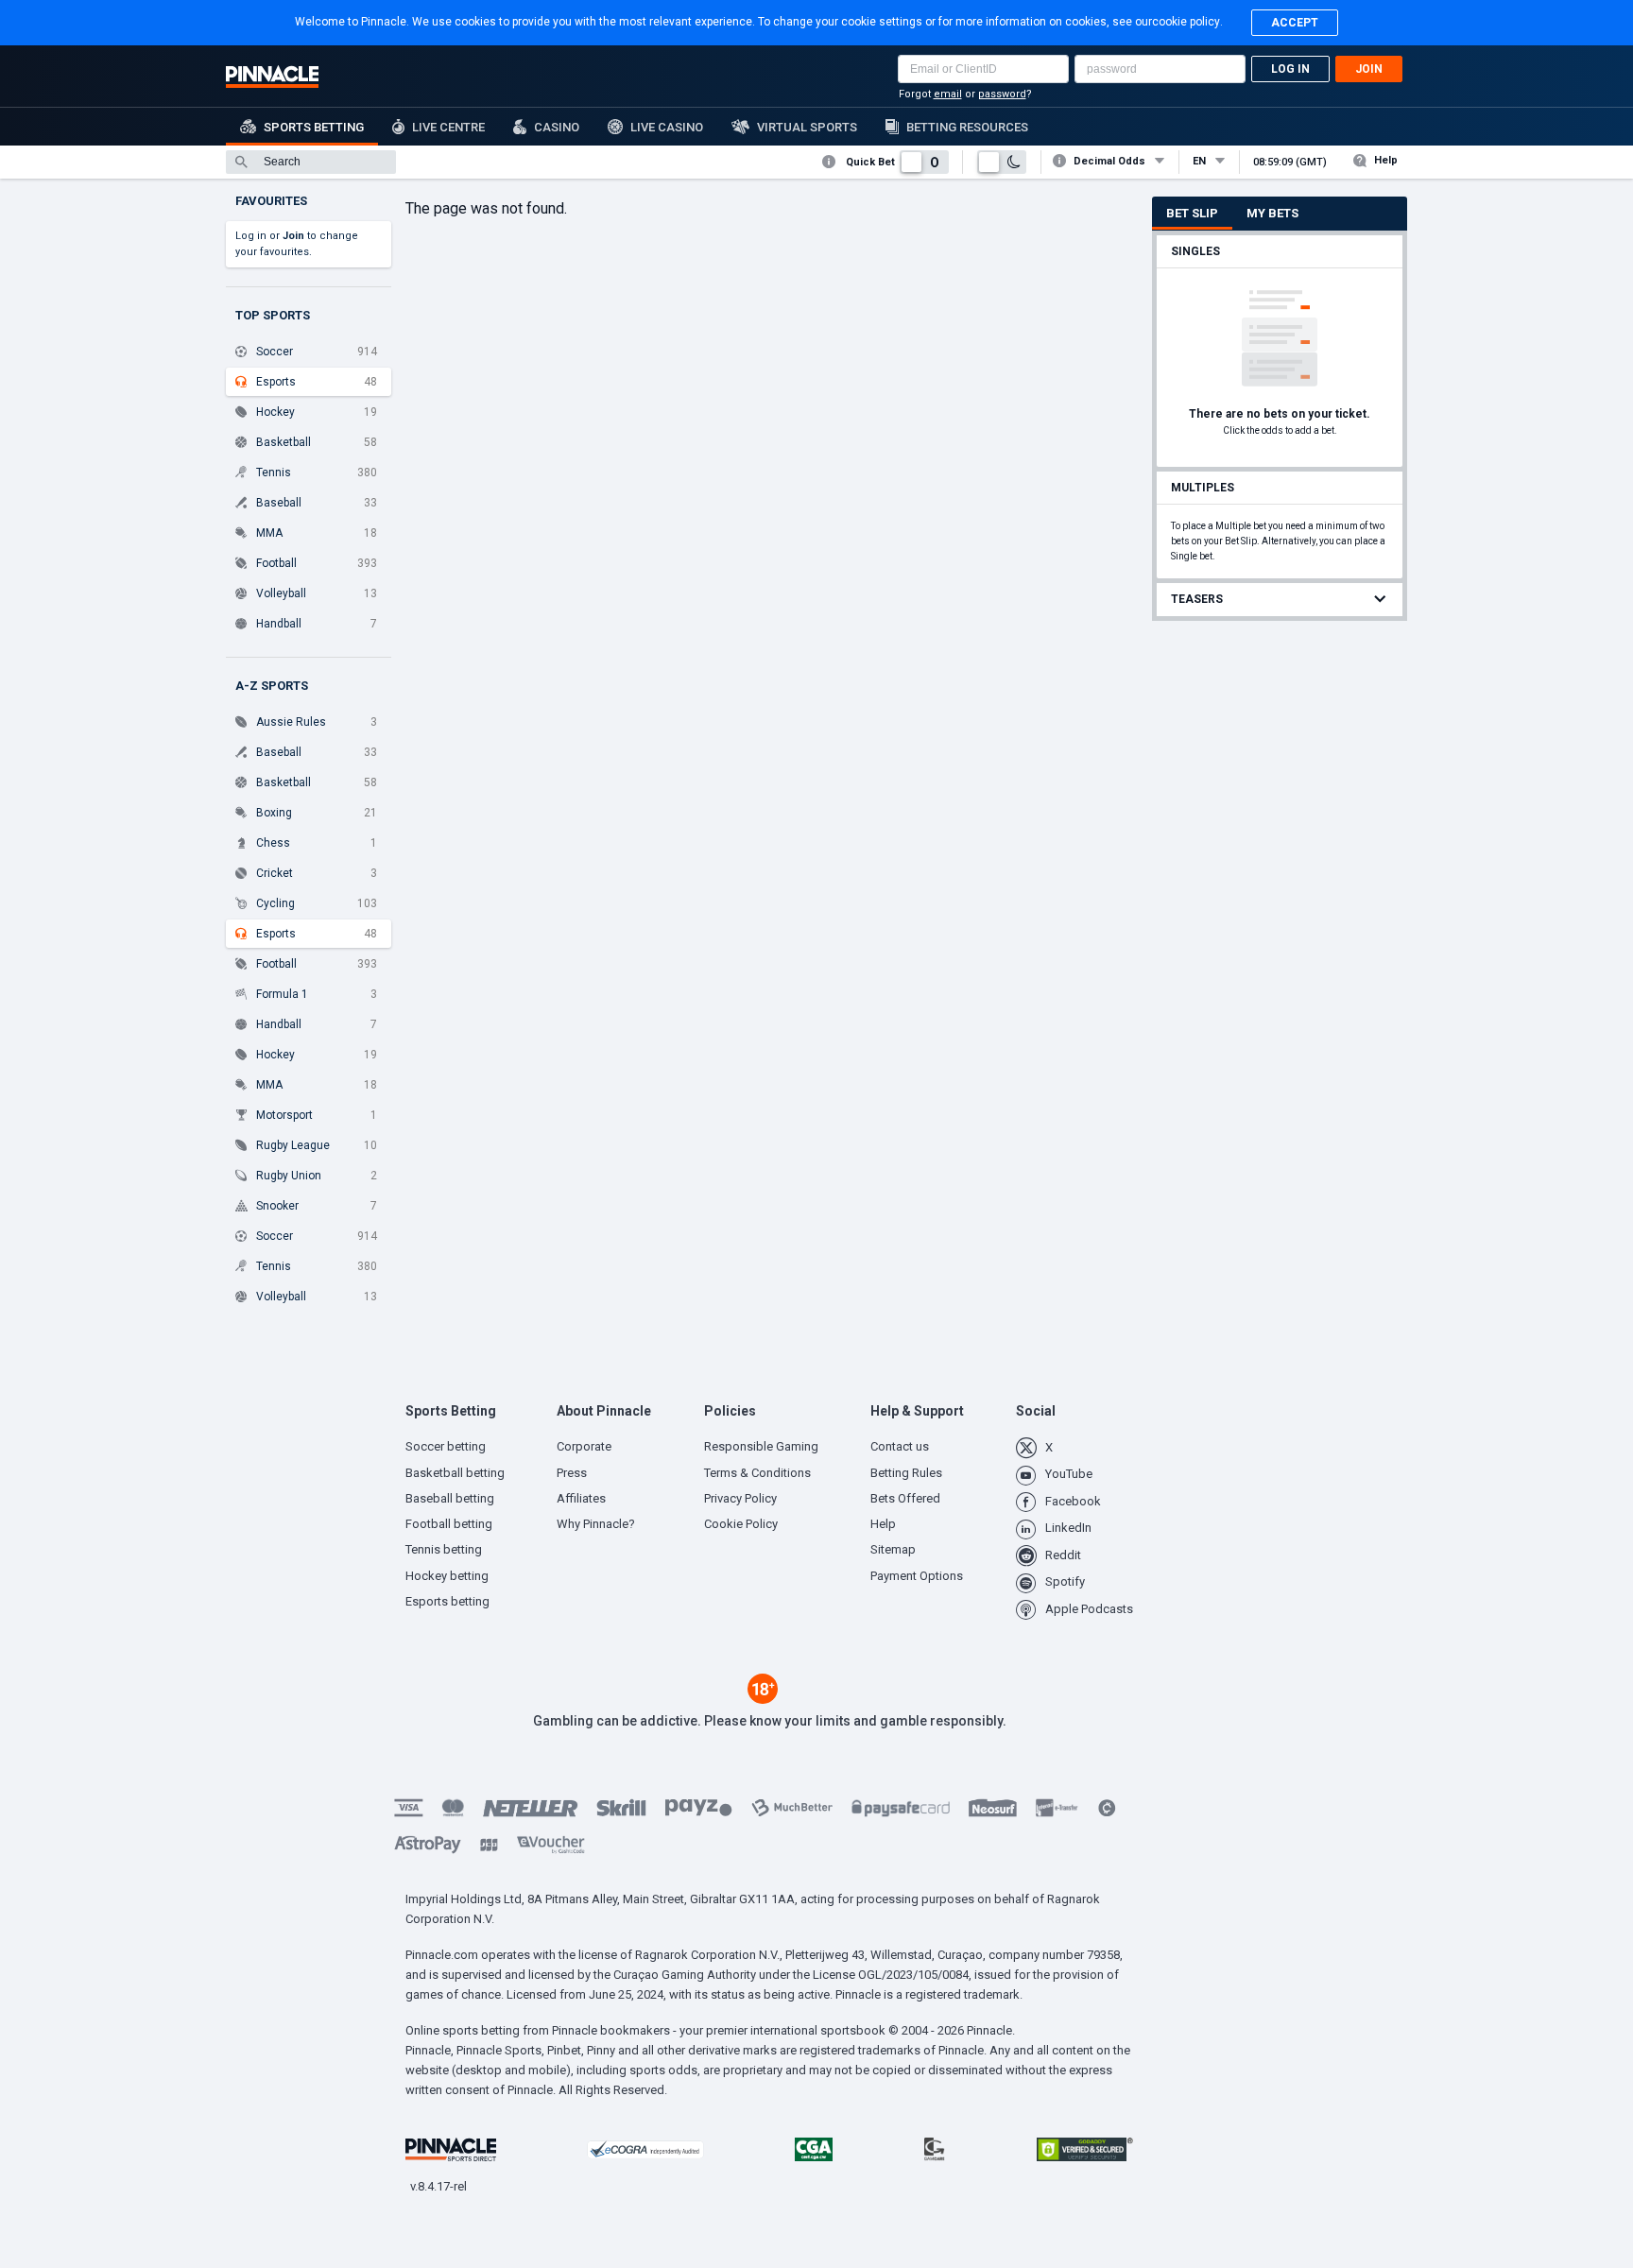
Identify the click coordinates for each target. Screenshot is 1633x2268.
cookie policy (1186, 22)
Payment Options (917, 1576)
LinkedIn (1068, 1528)
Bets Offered (905, 1498)
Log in (1290, 69)
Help (1386, 160)
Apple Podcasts (1089, 1609)
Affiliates (581, 1498)
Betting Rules (906, 1473)
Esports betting (447, 1601)
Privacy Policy (740, 1498)
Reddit (1063, 1555)
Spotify (1065, 1581)
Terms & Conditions (757, 1473)
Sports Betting (314, 127)
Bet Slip (1192, 213)
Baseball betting (450, 1498)
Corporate (584, 1446)
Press (572, 1473)
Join (1369, 69)
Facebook (1073, 1501)
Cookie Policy (741, 1524)
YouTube (1069, 1474)
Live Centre (448, 127)
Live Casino (667, 127)
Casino (557, 127)
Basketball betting (455, 1473)
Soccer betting (446, 1446)
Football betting (449, 1524)
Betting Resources (967, 127)
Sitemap (893, 1549)
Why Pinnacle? (596, 1524)
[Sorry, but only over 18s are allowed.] (763, 1699)
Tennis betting (444, 1549)
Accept (1295, 23)
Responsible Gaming (761, 1446)
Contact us (900, 1446)
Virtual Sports (807, 127)
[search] (311, 162)
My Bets (1272, 213)
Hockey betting (447, 1576)
